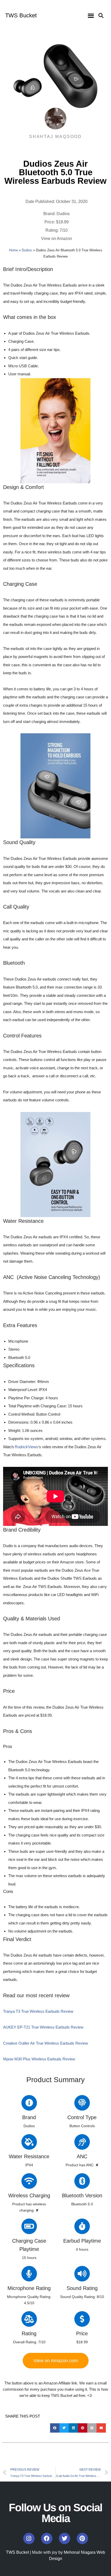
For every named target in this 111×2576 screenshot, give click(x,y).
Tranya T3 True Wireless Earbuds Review (38, 2011)
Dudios (63, 214)
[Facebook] (47, 2538)
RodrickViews (26, 1447)
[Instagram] (29, 2538)
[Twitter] (65, 2538)
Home (13, 250)
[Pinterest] (82, 2538)
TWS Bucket (21, 15)
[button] (91, 16)
